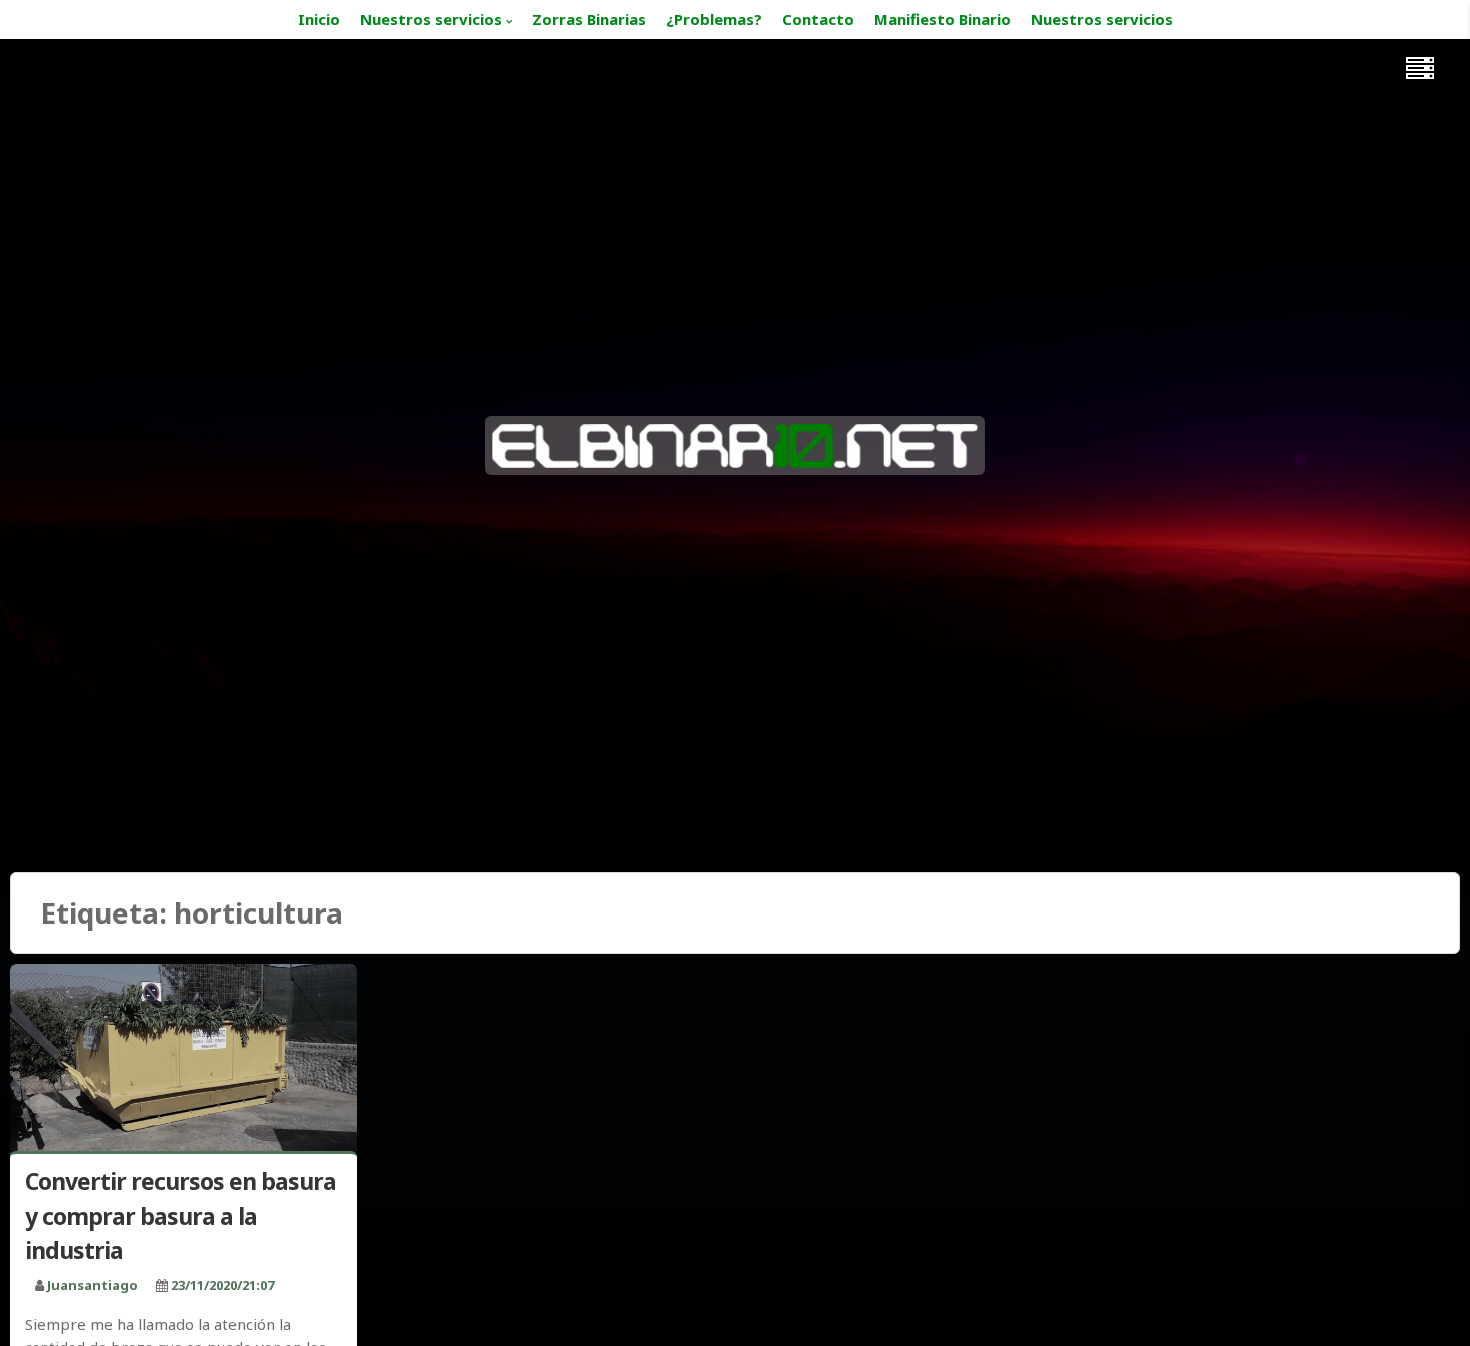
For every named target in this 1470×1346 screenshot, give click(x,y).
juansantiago (92, 1285)
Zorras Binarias (589, 19)
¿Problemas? (714, 19)
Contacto (818, 19)
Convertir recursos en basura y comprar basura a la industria (180, 1215)
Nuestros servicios (431, 19)
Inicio (319, 19)
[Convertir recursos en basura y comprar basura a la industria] (183, 1061)
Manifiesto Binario (942, 19)
